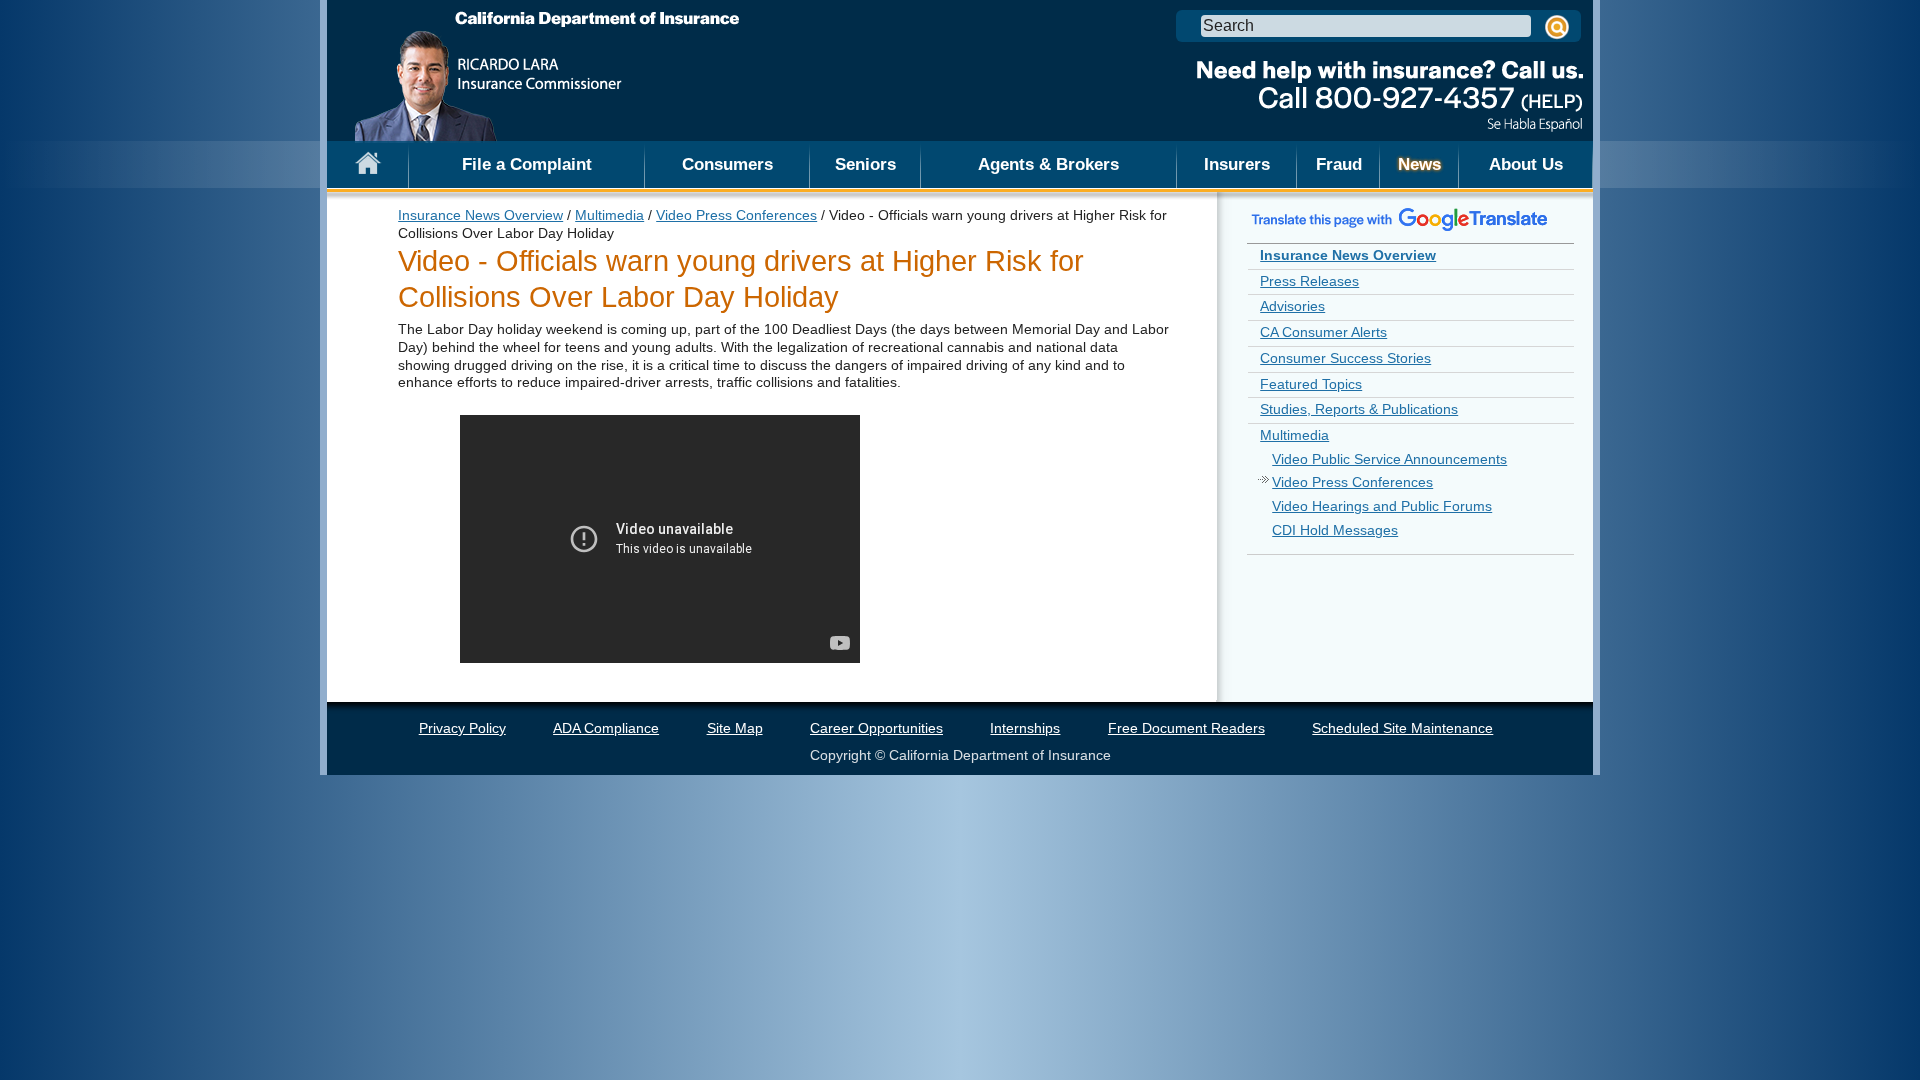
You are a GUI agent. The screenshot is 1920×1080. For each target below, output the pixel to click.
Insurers (1237, 164)
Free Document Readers (1186, 728)
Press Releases (1309, 281)
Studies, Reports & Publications (1359, 409)
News (1419, 164)
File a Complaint (527, 164)
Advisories (1292, 306)
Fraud (1339, 164)
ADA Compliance (606, 728)
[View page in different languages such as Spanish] (1400, 219)
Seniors (865, 164)
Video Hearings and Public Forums (1382, 506)
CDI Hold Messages (1335, 530)
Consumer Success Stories (1345, 358)
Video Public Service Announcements (1389, 459)
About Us (1526, 164)
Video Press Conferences (736, 215)
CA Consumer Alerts (1323, 332)
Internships (1025, 728)
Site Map (735, 728)
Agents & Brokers (1048, 164)
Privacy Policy (462, 728)
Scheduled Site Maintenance (1402, 728)
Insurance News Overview (480, 215)
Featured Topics (1311, 384)
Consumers (727, 164)
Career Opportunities (876, 728)
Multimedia (609, 215)
